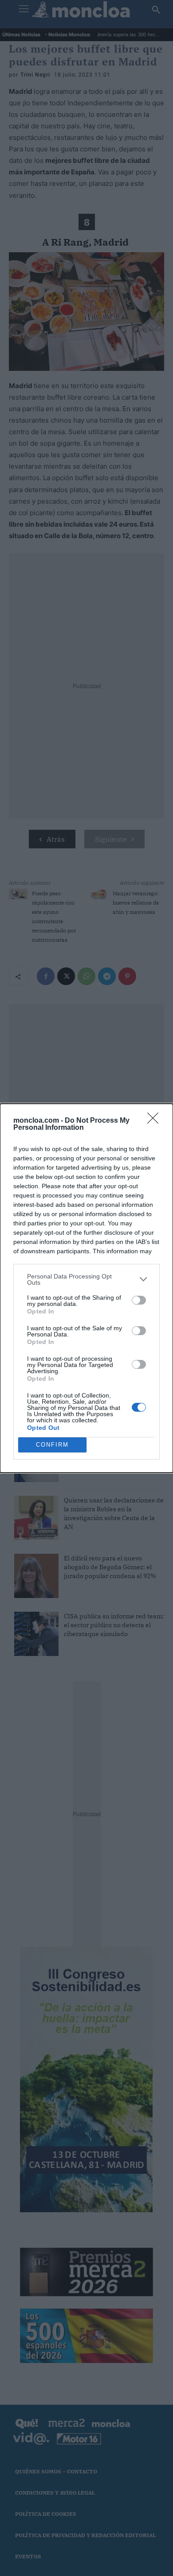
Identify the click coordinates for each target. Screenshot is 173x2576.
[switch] (139, 1300)
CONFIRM (52, 1445)
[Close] (156, 1121)
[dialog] (86, 1288)
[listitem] (86, 1279)
